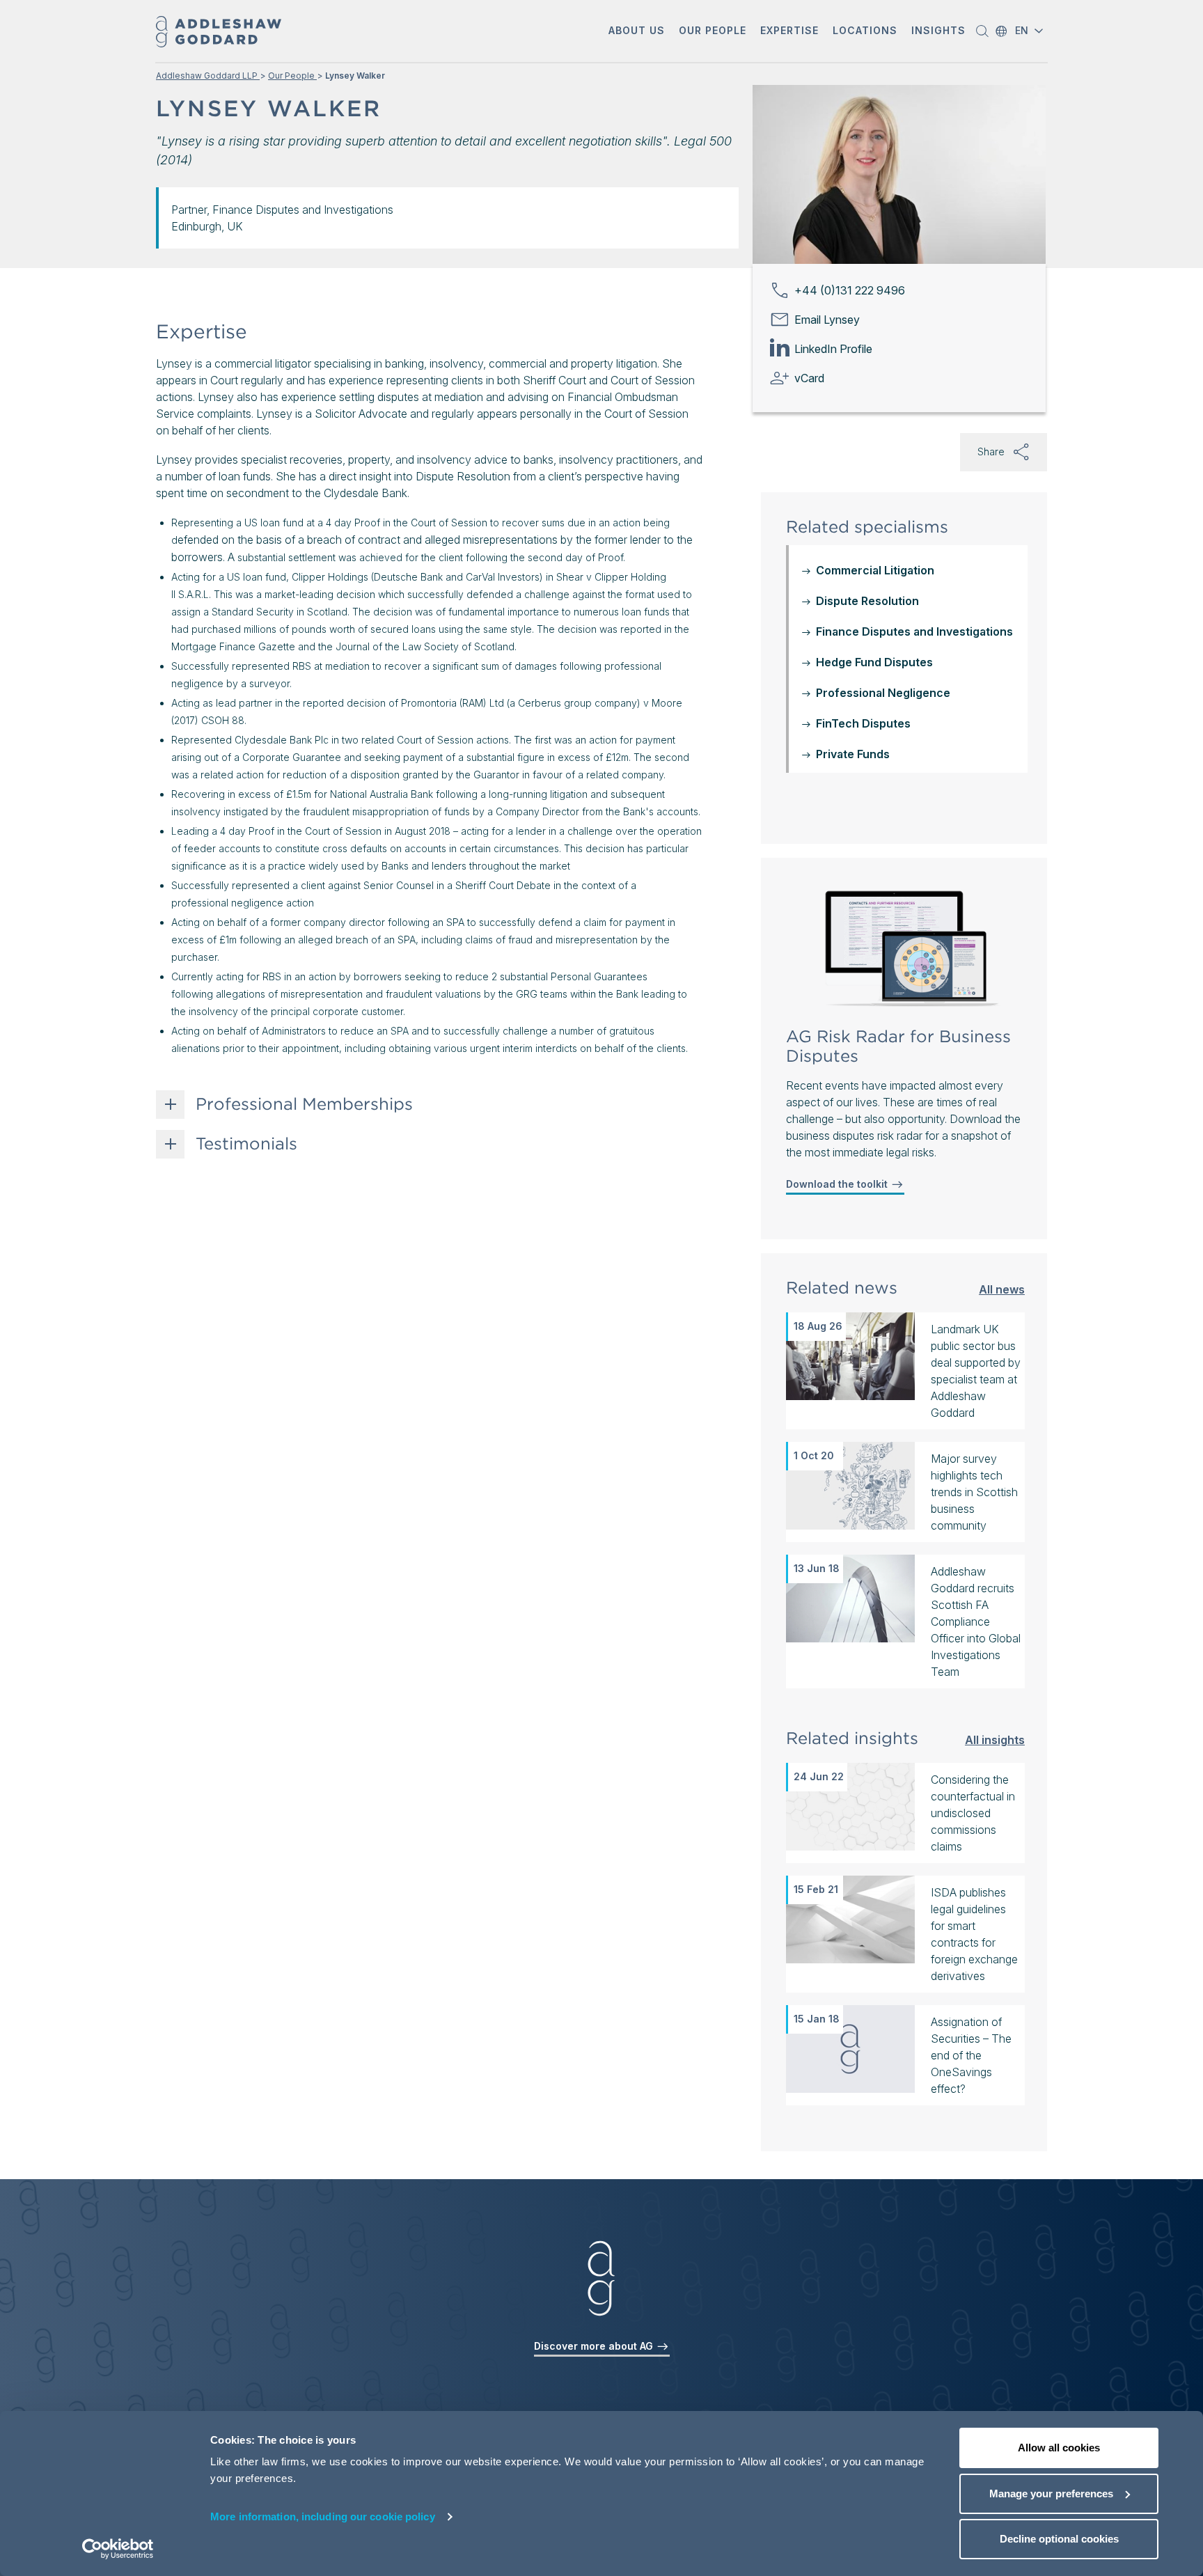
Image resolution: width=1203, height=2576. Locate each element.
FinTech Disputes (863, 723)
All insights (995, 1739)
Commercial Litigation (875, 570)
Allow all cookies (1059, 2448)
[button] (637, 32)
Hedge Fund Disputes (874, 662)
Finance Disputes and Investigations (914, 631)
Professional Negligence (883, 693)
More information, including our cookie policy (323, 2516)
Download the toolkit (838, 1184)
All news (1002, 1289)
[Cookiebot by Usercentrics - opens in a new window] (118, 2549)
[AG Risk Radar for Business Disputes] (906, 949)
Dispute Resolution (867, 601)
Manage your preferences (1051, 2493)
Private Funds (853, 754)
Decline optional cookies (1059, 2539)
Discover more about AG (595, 2346)
